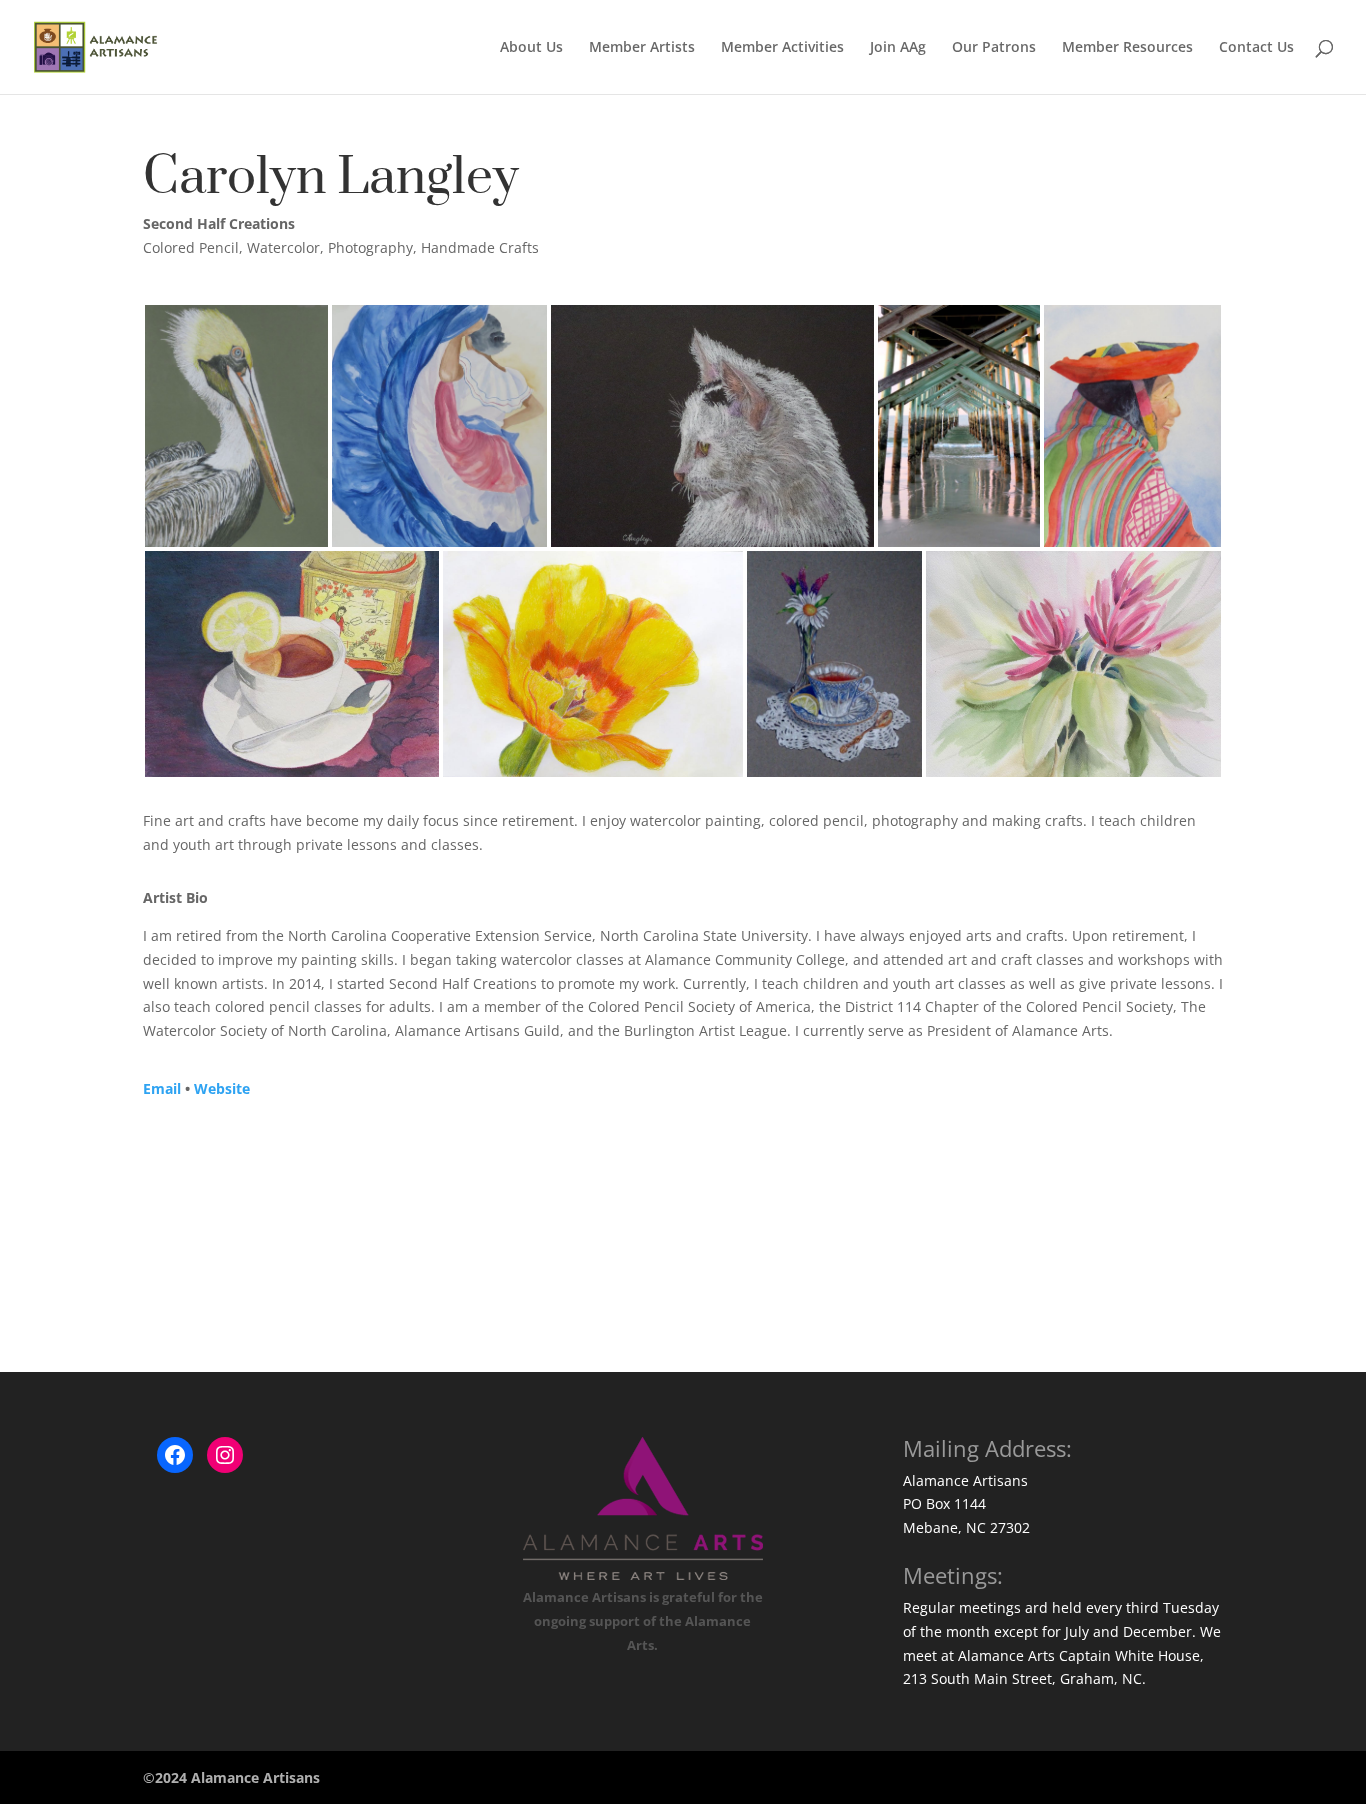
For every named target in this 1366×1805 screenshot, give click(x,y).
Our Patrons (994, 48)
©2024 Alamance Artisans (231, 1777)
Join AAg (898, 48)
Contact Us (1256, 48)
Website (222, 1088)
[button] (236, 426)
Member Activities (782, 48)
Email (162, 1088)
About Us (531, 48)
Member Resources (1127, 48)
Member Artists (642, 48)
